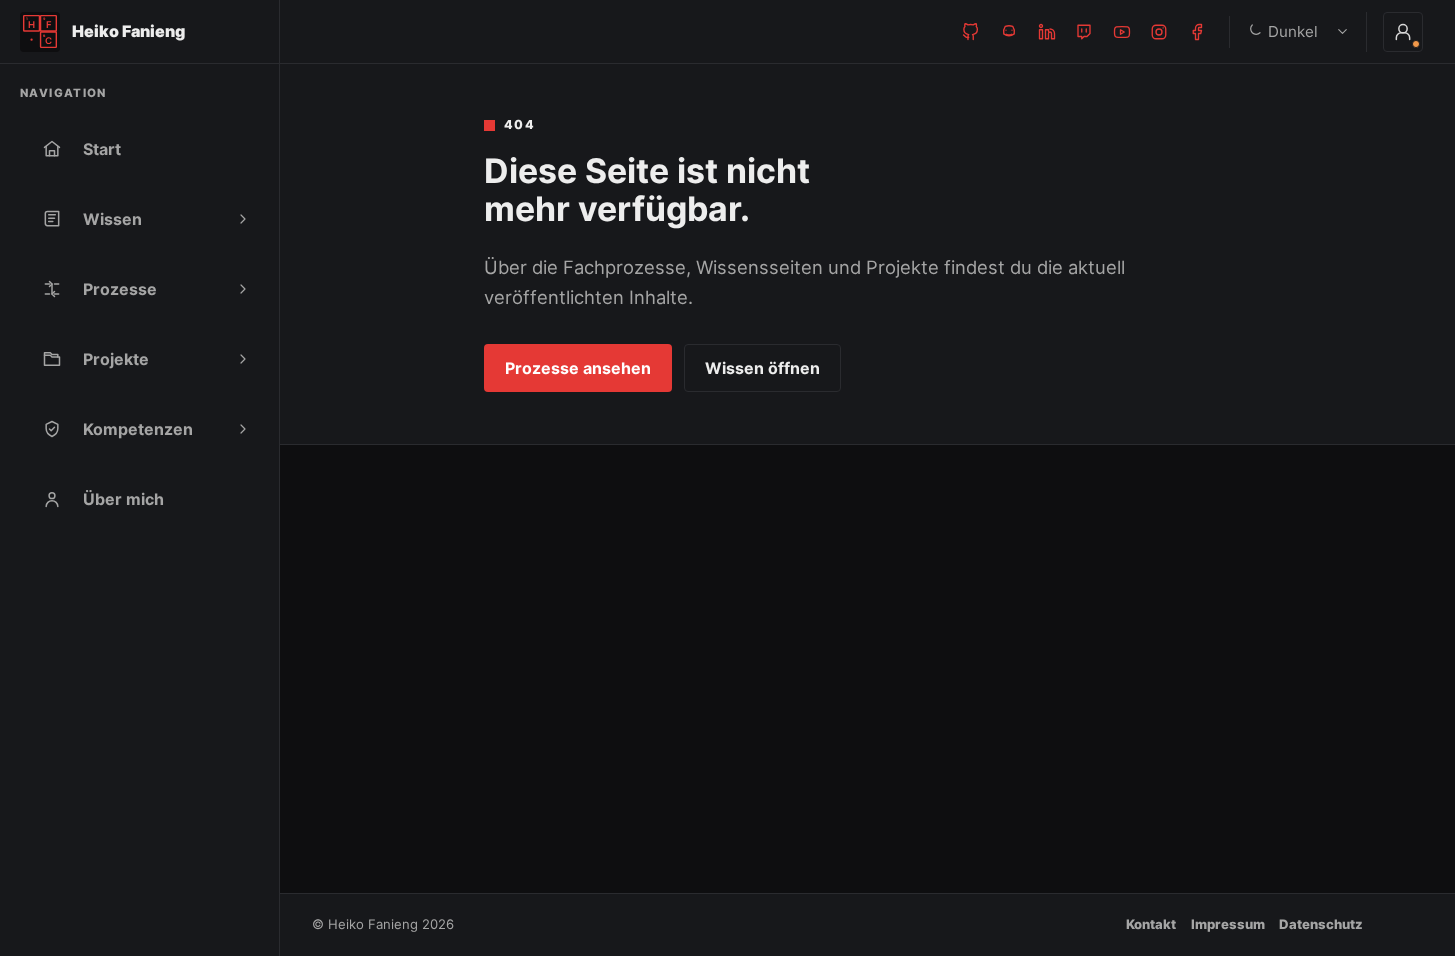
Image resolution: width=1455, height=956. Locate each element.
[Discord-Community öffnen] (1009, 32)
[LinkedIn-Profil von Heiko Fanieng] (1047, 32)
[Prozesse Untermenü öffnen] (243, 289)
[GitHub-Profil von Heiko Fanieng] (971, 32)
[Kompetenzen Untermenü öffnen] (243, 429)
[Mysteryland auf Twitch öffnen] (1084, 32)
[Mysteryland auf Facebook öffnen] (1197, 32)
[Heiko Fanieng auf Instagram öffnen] (1159, 32)
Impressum (1228, 924)
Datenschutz (1321, 924)
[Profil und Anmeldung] (1403, 32)
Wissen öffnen (762, 368)
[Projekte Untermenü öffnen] (243, 359)
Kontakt (1151, 924)
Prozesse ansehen (578, 368)
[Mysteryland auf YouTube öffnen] (1122, 32)
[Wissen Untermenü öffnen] (243, 219)
